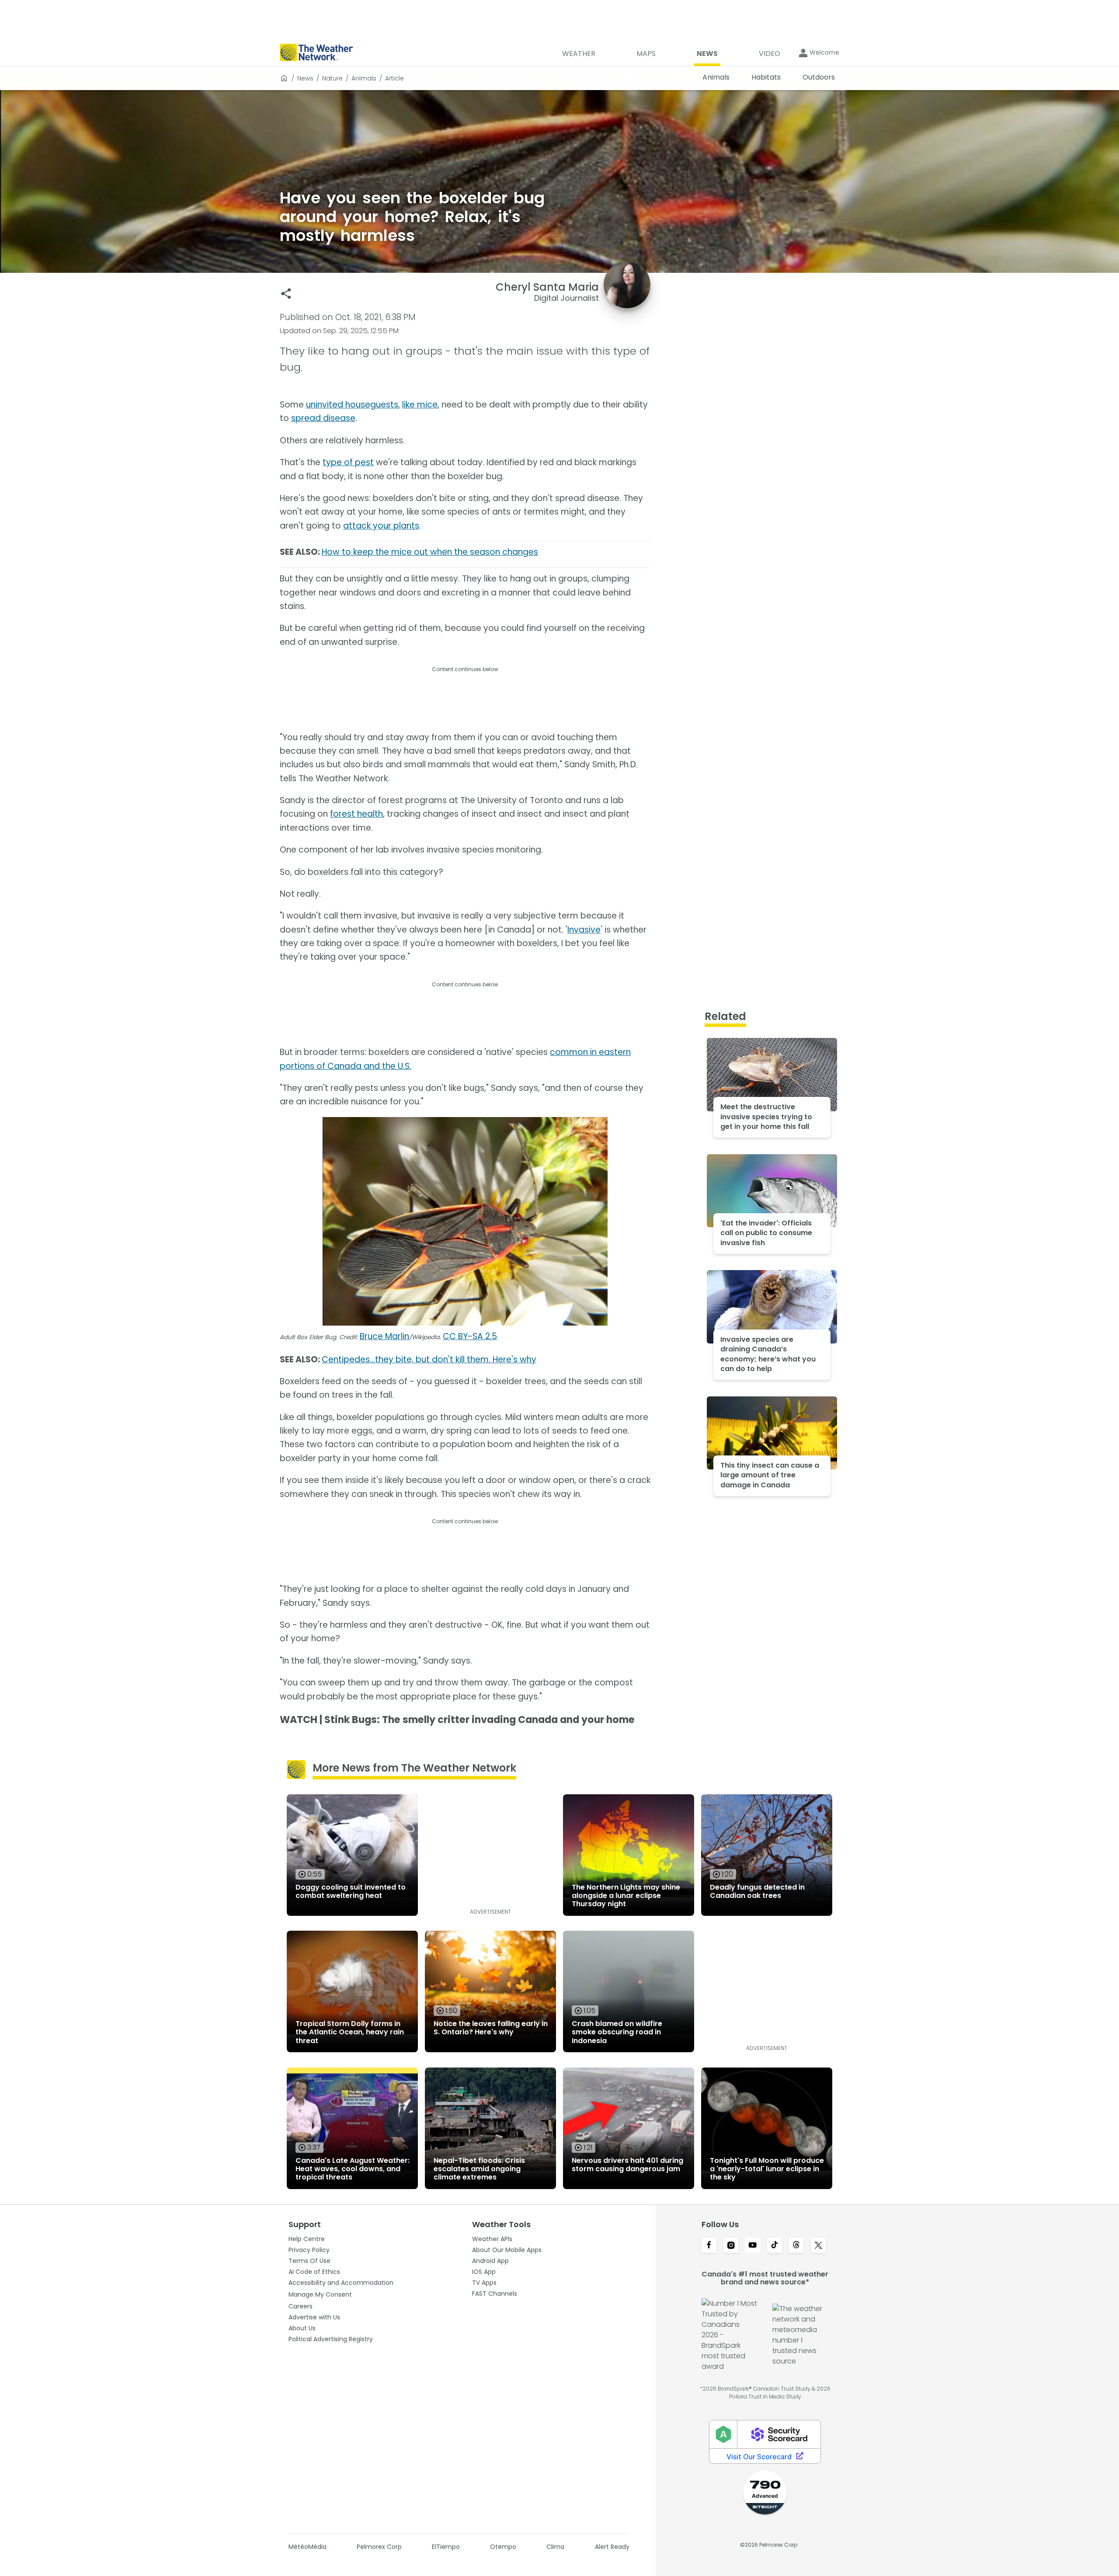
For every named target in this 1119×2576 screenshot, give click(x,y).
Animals (364, 78)
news (305, 78)
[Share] (286, 294)
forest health (356, 814)
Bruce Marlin (384, 1336)
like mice (420, 405)
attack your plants (381, 526)
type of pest (348, 462)
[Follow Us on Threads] (796, 2246)
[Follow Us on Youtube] (753, 2246)
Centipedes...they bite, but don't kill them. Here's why (429, 1359)
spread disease (323, 418)
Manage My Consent (320, 2294)
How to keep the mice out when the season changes (430, 552)
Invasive (584, 930)
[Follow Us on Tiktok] (775, 2246)
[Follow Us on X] (818, 2246)
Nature (332, 78)
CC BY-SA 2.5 (470, 1336)
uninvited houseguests (352, 405)
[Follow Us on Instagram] (731, 2246)
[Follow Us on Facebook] (709, 2246)
